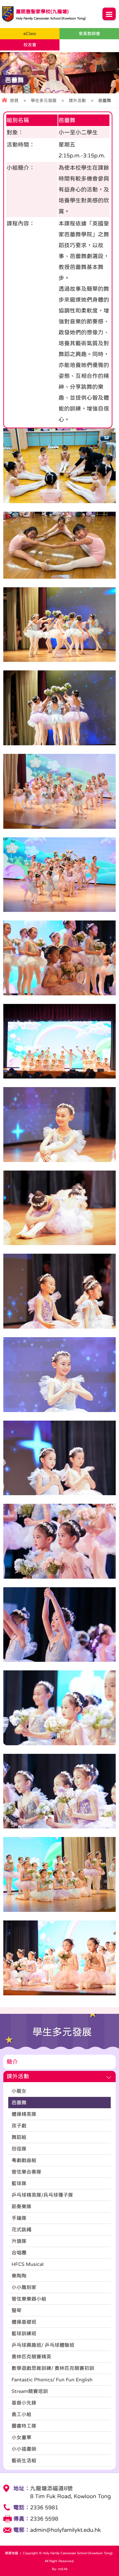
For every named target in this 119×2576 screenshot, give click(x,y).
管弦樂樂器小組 (29, 2299)
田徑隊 (19, 2149)
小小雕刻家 (24, 2287)
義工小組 (21, 2414)
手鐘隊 (19, 2218)
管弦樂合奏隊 (26, 2172)
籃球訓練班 (24, 2333)
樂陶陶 (19, 2276)
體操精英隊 (24, 2114)
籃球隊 (19, 2183)
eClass (30, 33)
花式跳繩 (21, 2229)
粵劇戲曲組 (24, 2160)
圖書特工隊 (24, 2426)
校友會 (30, 45)
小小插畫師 (24, 2449)
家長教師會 (89, 33)
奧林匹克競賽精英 (31, 2356)
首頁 (14, 100)
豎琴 (17, 2310)
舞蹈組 (19, 2137)
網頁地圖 (12, 2553)
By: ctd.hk (60, 2569)
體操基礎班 (24, 2322)
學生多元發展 (44, 100)
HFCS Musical (28, 2264)
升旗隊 (19, 2241)
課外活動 (77, 100)
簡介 (12, 2062)
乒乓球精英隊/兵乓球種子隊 (42, 2195)
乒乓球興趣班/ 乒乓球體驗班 (43, 2345)
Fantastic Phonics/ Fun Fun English (52, 2380)
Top (117, 2561)
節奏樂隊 (21, 2206)
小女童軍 (21, 2437)
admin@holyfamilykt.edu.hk (65, 2530)
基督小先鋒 (24, 2403)
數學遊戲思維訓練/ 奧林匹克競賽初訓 (53, 2368)
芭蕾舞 (19, 2102)
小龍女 (19, 2091)
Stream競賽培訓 (30, 2391)
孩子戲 (19, 2125)
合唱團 (19, 2253)
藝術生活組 (24, 2460)
